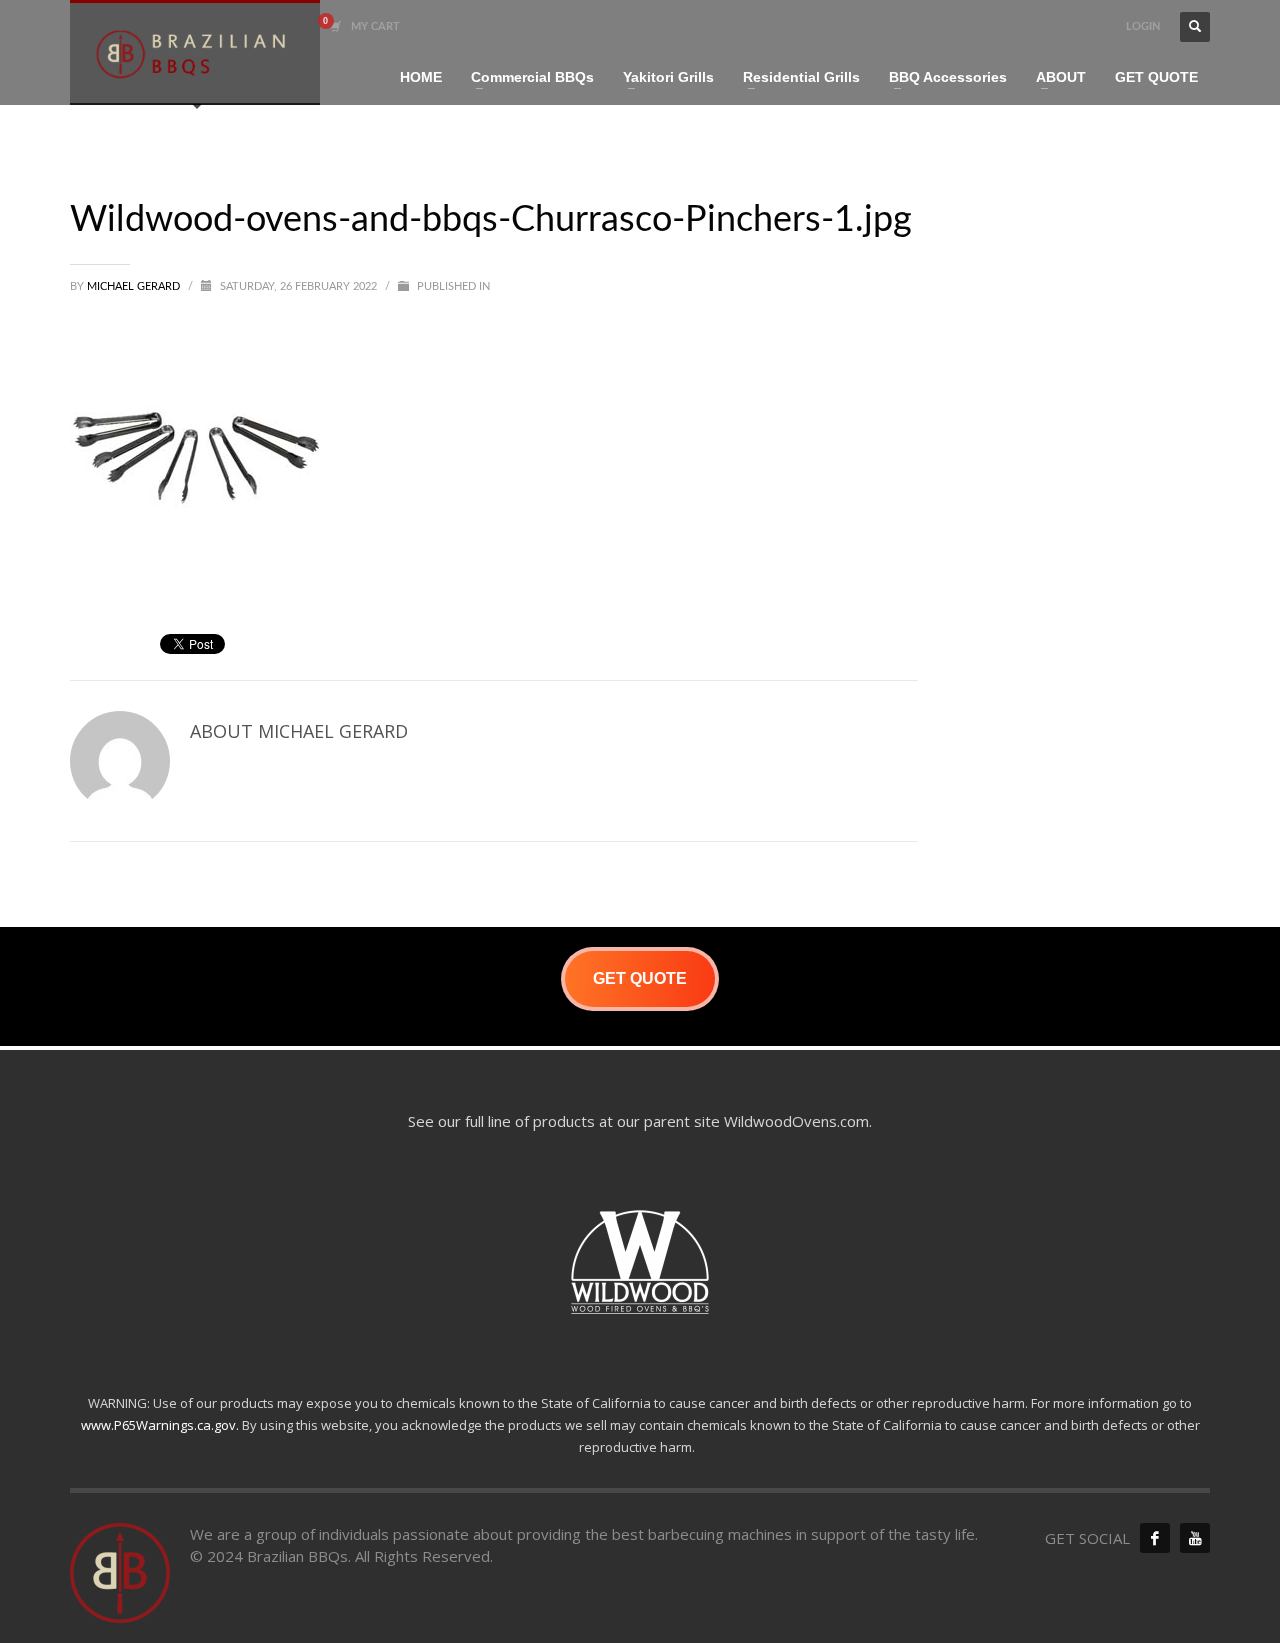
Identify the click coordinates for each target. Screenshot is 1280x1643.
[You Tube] (1195, 1538)
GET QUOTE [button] (640, 978)
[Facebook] (1155, 1538)
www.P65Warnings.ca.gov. (160, 1425)
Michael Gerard (135, 286)
